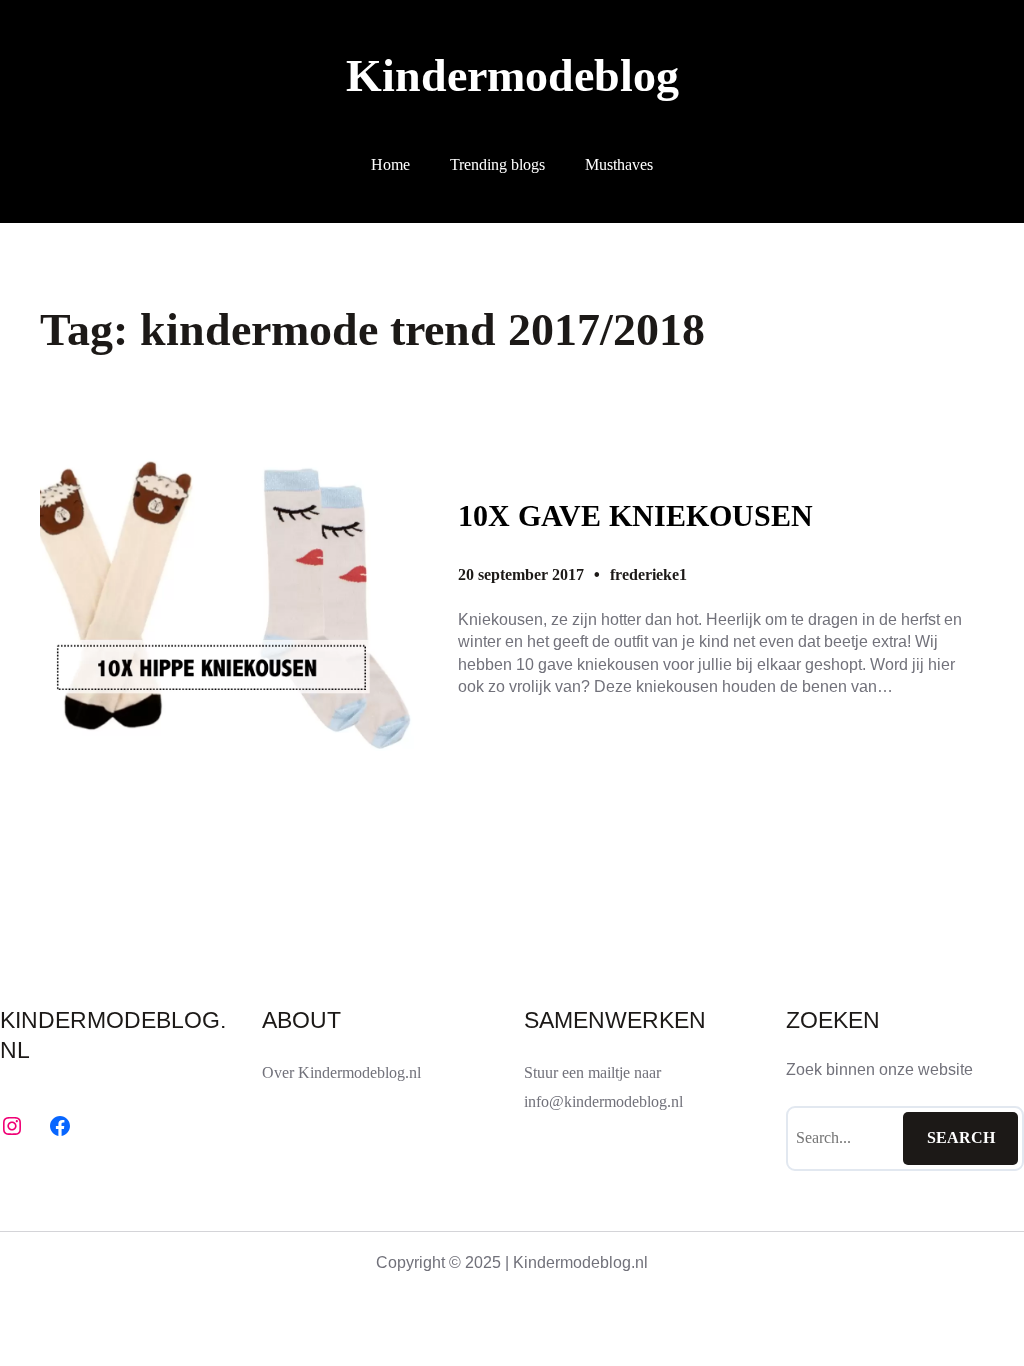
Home (390, 164)
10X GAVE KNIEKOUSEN (635, 516)
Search (961, 1137)
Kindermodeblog (512, 75)
